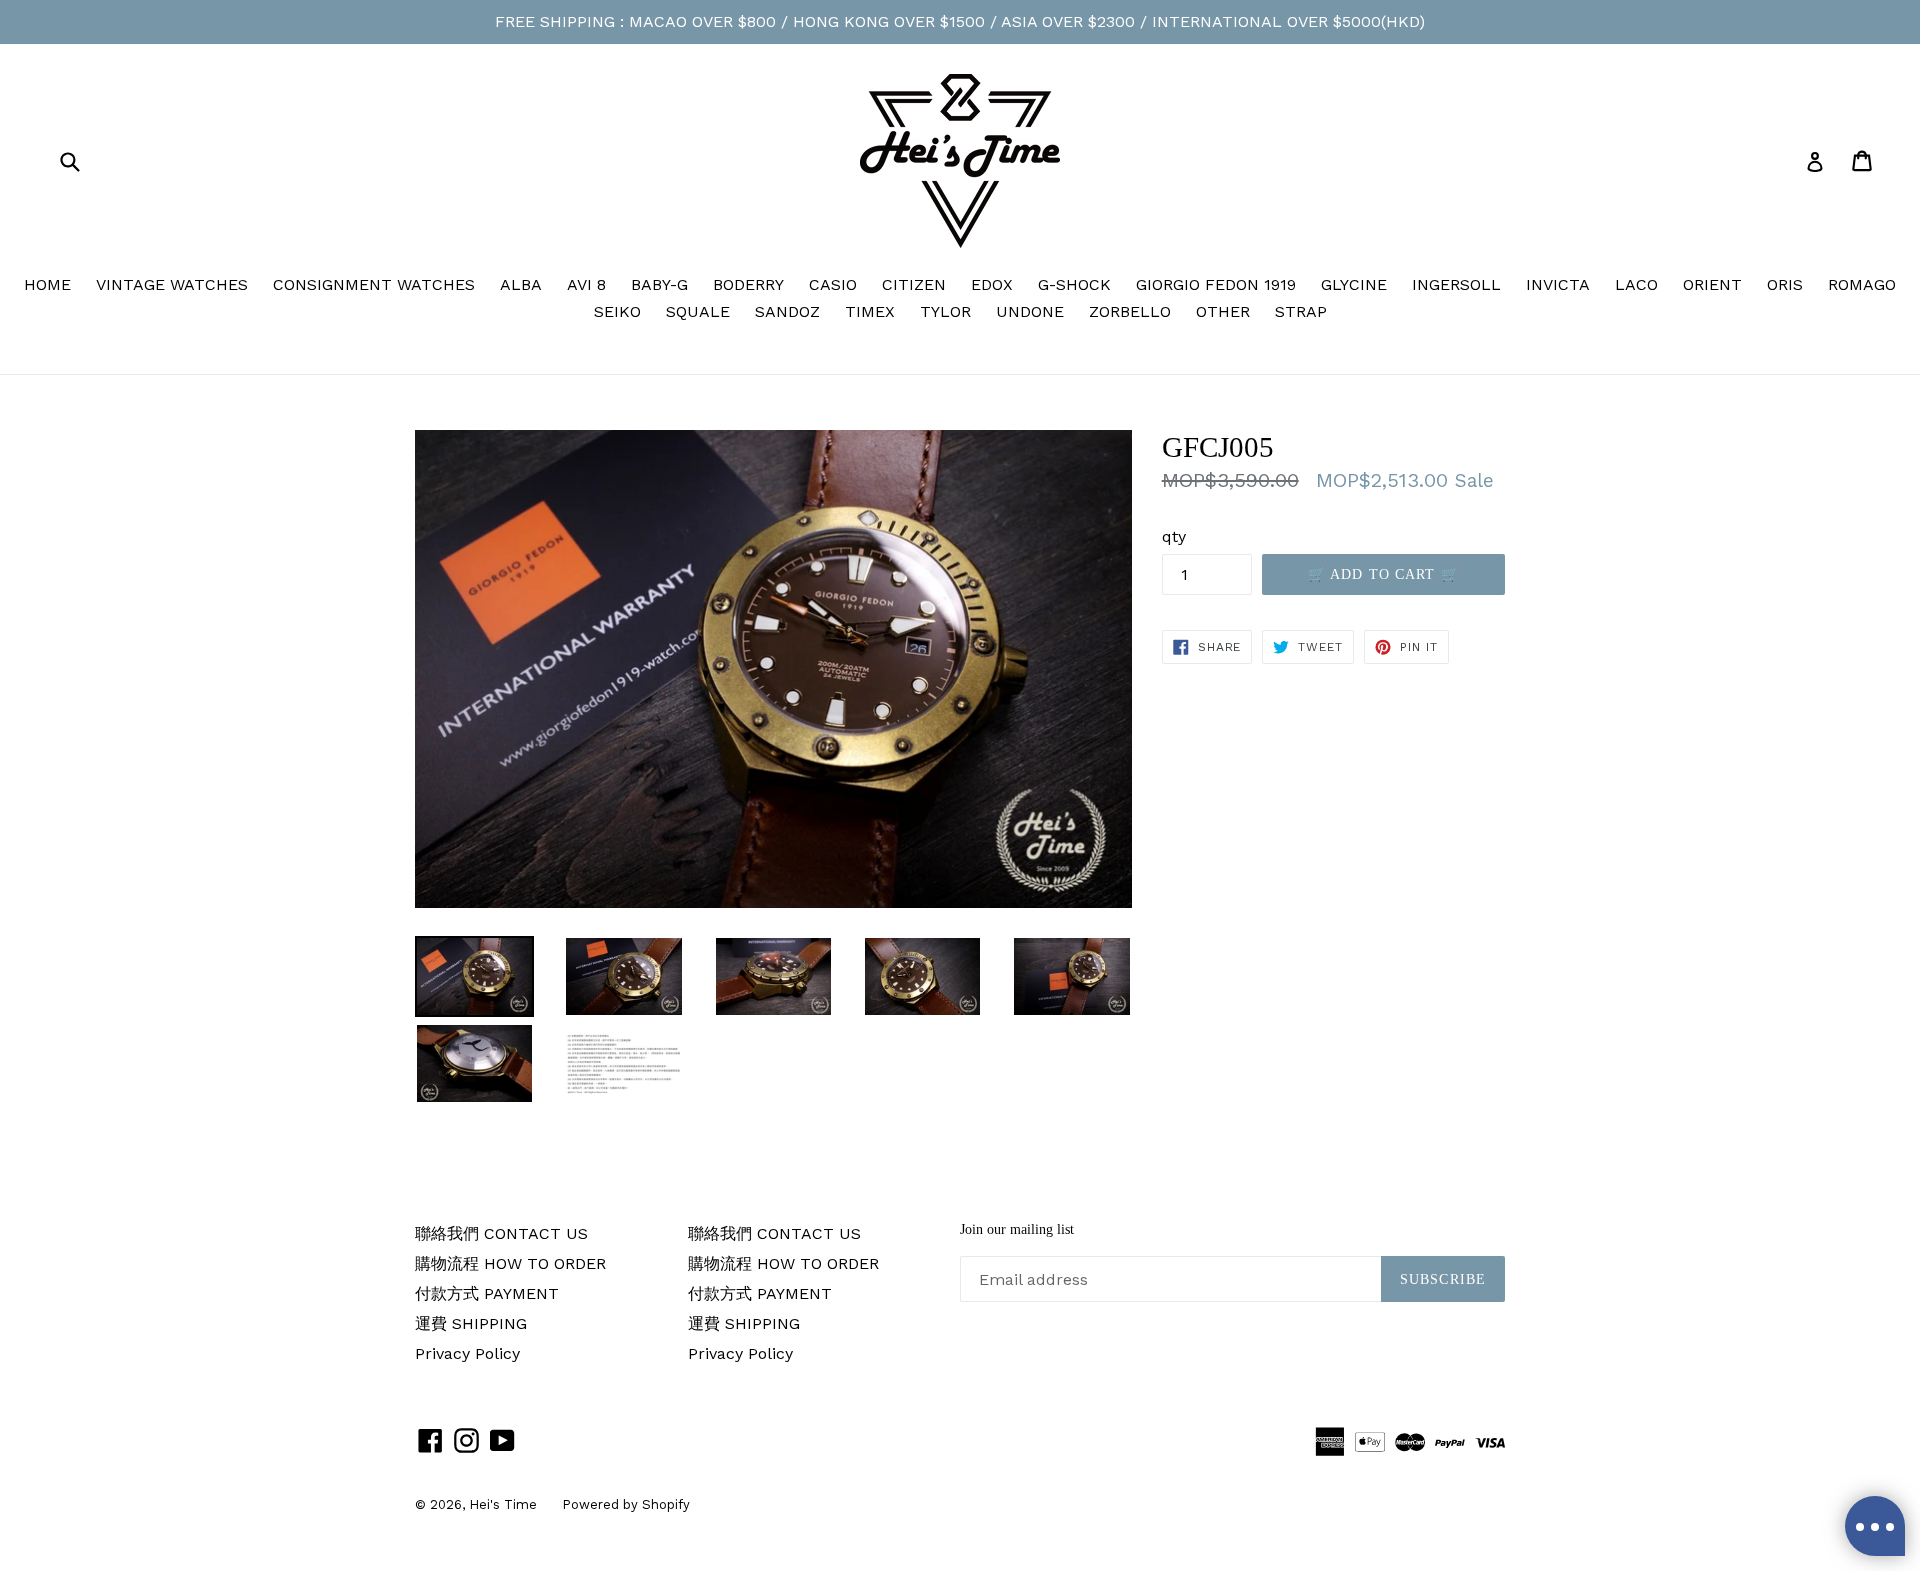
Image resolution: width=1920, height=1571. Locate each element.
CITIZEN (914, 284)
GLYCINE (1354, 284)
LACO (1636, 284)
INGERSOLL (1456, 284)
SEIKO (617, 311)
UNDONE (1030, 311)
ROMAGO (1862, 284)
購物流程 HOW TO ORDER (510, 1263)
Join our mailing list (1017, 1229)
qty (1174, 536)
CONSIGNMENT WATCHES (374, 284)
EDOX (992, 284)
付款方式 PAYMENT (487, 1293)
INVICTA (1558, 284)
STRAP (1301, 311)
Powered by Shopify (626, 1504)
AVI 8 (586, 284)
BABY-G (659, 284)
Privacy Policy (467, 1353)
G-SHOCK (1074, 284)
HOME (47, 284)
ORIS (1785, 284)
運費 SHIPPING (471, 1323)
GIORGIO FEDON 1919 (1216, 284)
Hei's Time (503, 1504)
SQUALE (698, 311)
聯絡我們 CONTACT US (501, 1233)
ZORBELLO (1130, 311)
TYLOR (945, 311)
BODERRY (748, 284)
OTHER (1223, 311)
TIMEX (870, 311)
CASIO (833, 284)
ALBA (521, 284)
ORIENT (1712, 284)
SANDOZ (787, 311)
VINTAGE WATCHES (172, 284)
